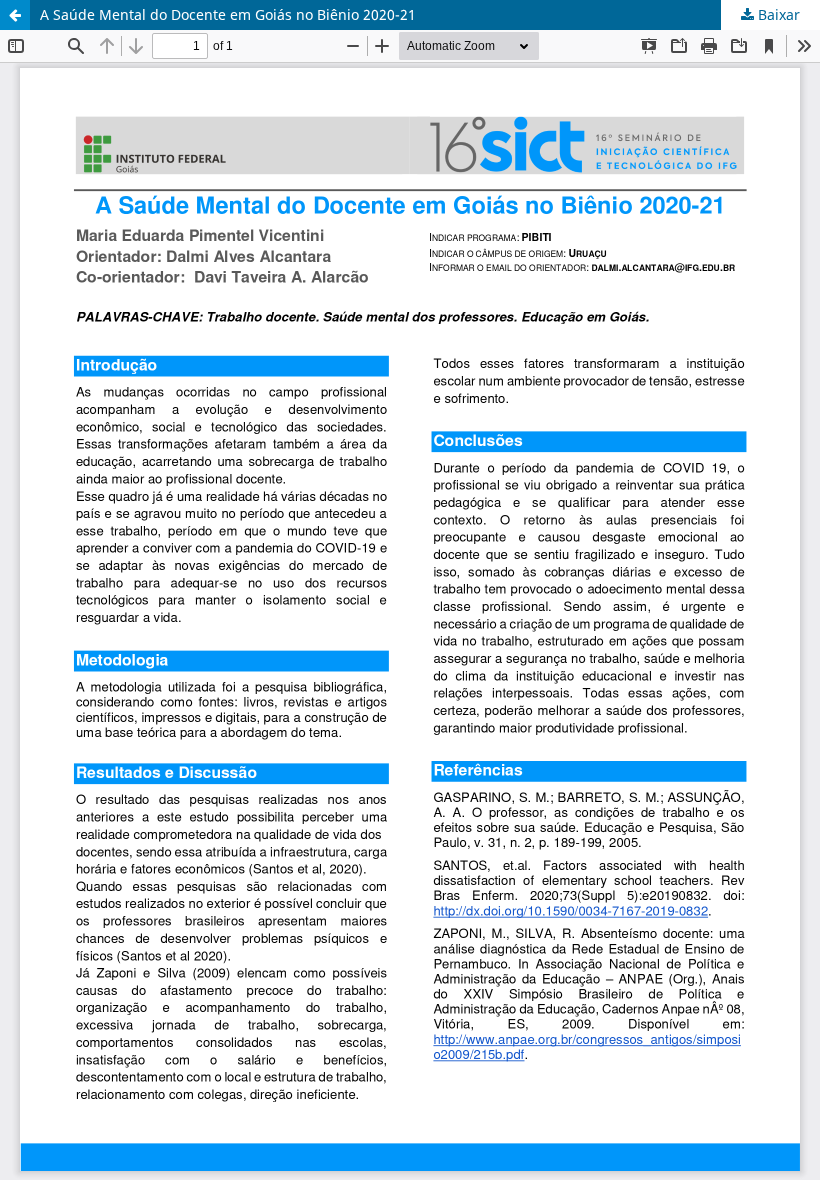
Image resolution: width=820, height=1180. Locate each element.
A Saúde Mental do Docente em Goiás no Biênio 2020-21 (228, 14)
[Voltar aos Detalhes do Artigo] (15, 15)
